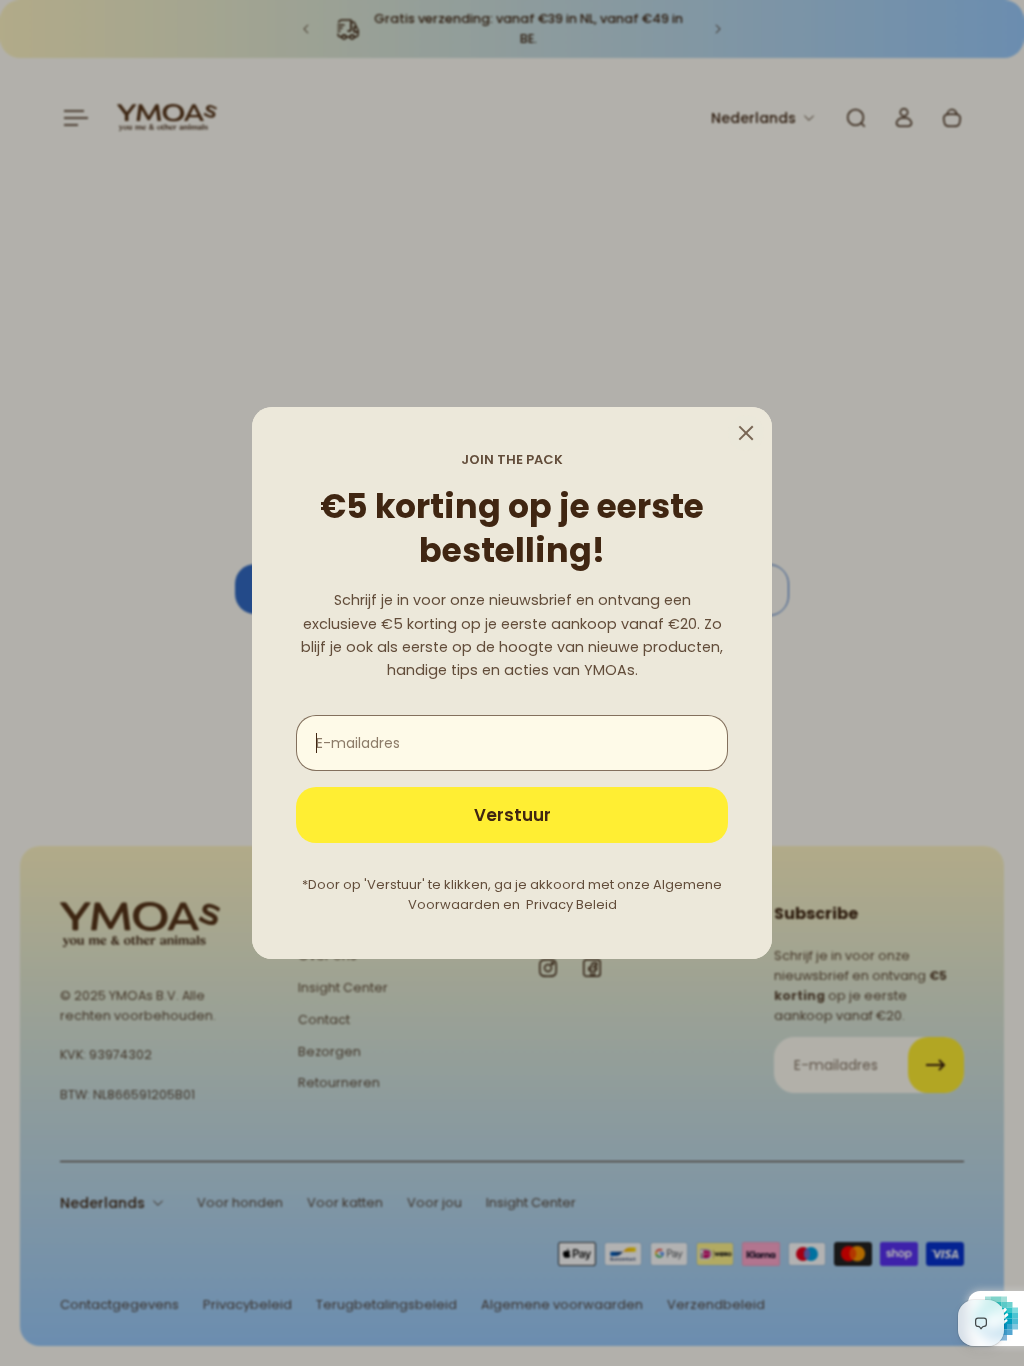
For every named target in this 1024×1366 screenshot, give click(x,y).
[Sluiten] (746, 433)
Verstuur (512, 815)
